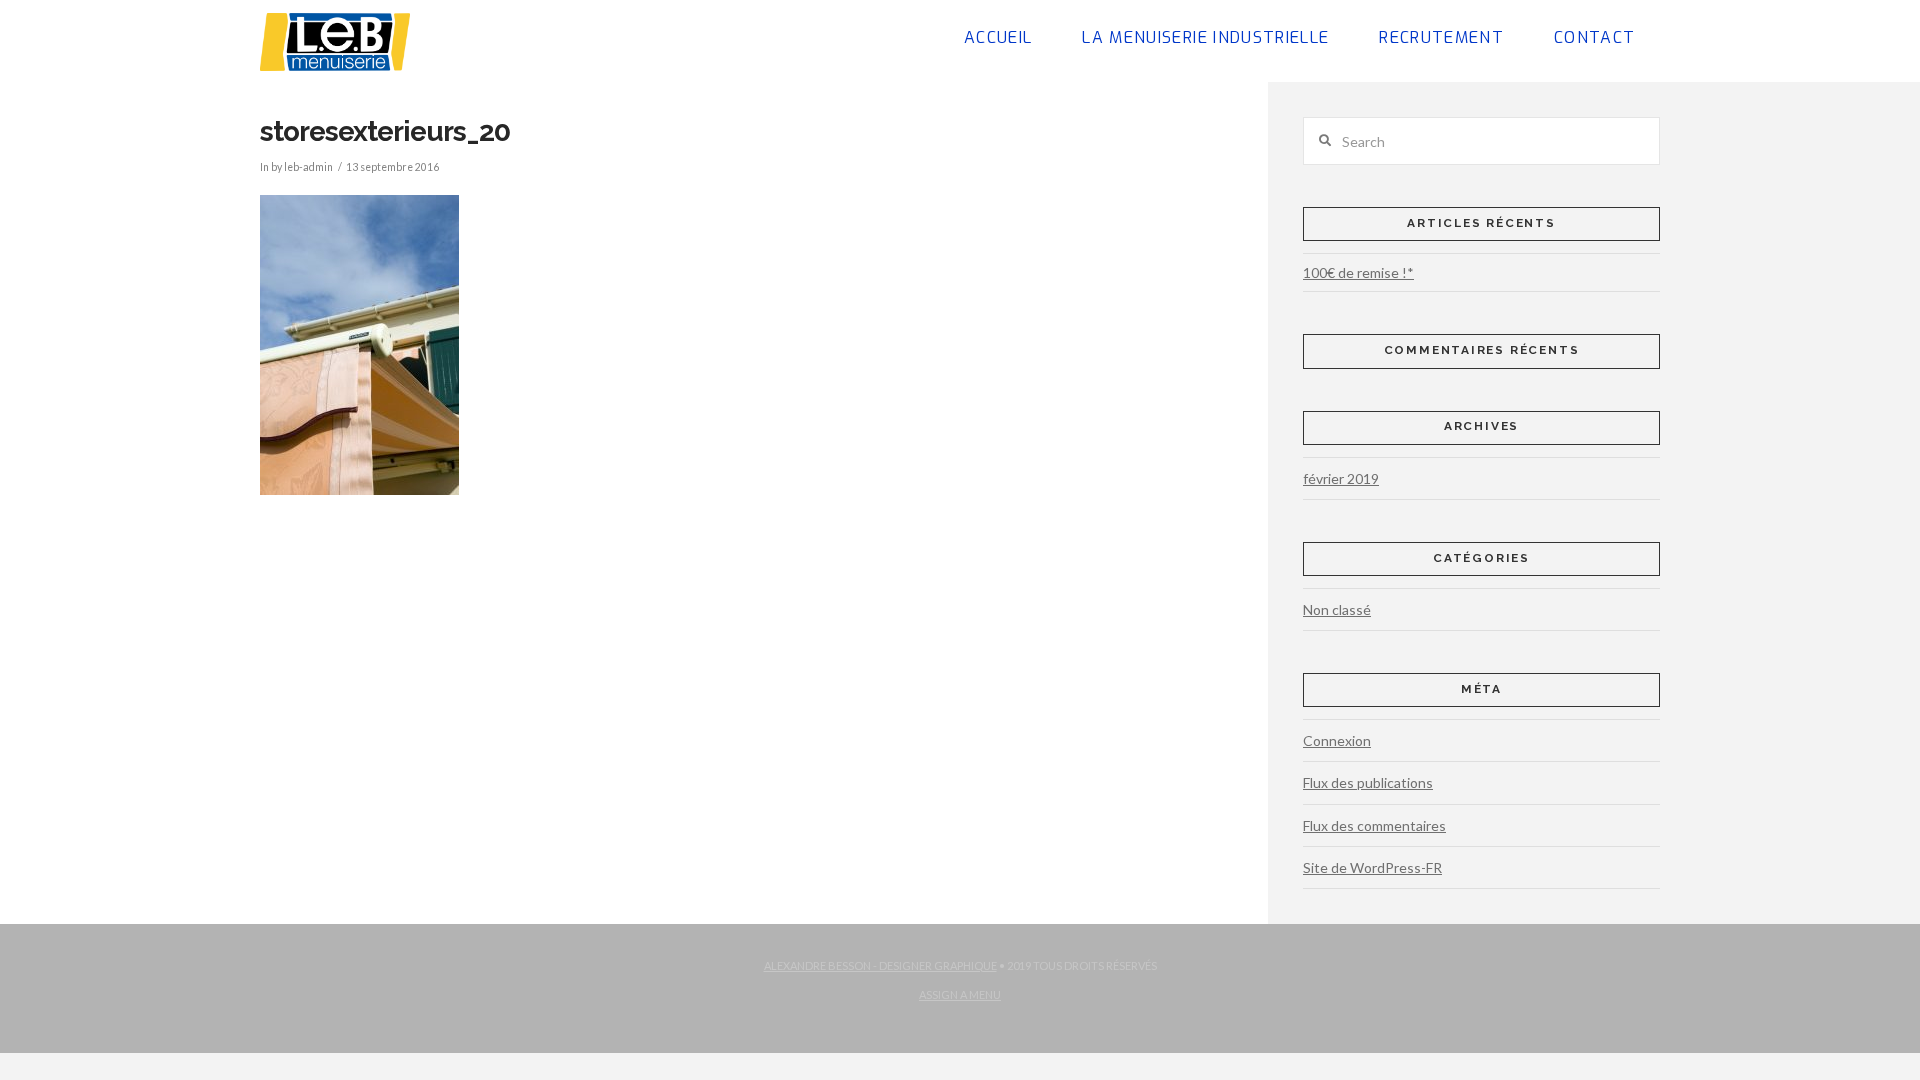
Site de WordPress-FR (1372, 867)
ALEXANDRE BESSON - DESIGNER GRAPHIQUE (880, 965)
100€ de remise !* (1358, 272)
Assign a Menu (960, 994)
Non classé (1337, 609)
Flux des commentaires (1374, 825)
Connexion (1337, 740)
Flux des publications (1368, 782)
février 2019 (1341, 478)
